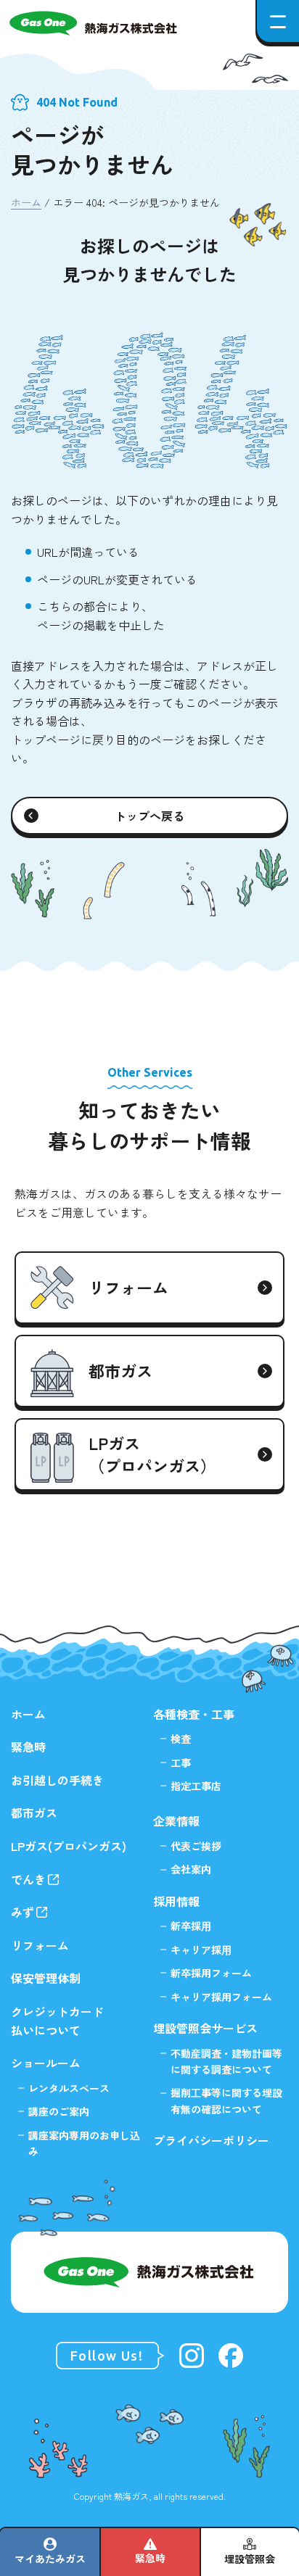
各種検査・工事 (194, 1714)
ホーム (26, 202)
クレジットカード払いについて (57, 2021)
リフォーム (40, 1945)
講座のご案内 (59, 2111)
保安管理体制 (46, 1978)
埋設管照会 (250, 2559)
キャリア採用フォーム (221, 1997)
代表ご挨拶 (196, 1846)
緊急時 (150, 2558)
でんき (28, 1879)
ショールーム (46, 2063)
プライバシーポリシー (211, 2140)
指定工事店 (196, 1786)
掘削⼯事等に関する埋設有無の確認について (226, 2100)
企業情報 (176, 1821)
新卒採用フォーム (211, 1973)
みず (22, 1912)
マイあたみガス (50, 2559)
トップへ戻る (149, 816)
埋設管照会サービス (205, 2028)
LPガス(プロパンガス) (69, 1846)
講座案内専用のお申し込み (84, 2143)
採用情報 (176, 1901)
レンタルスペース (69, 2088)
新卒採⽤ (191, 1926)
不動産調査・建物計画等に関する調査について (226, 2061)
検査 (181, 1739)
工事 (181, 1763)
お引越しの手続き (57, 1780)
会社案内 (191, 1869)
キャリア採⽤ (201, 1950)
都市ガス (34, 1813)
